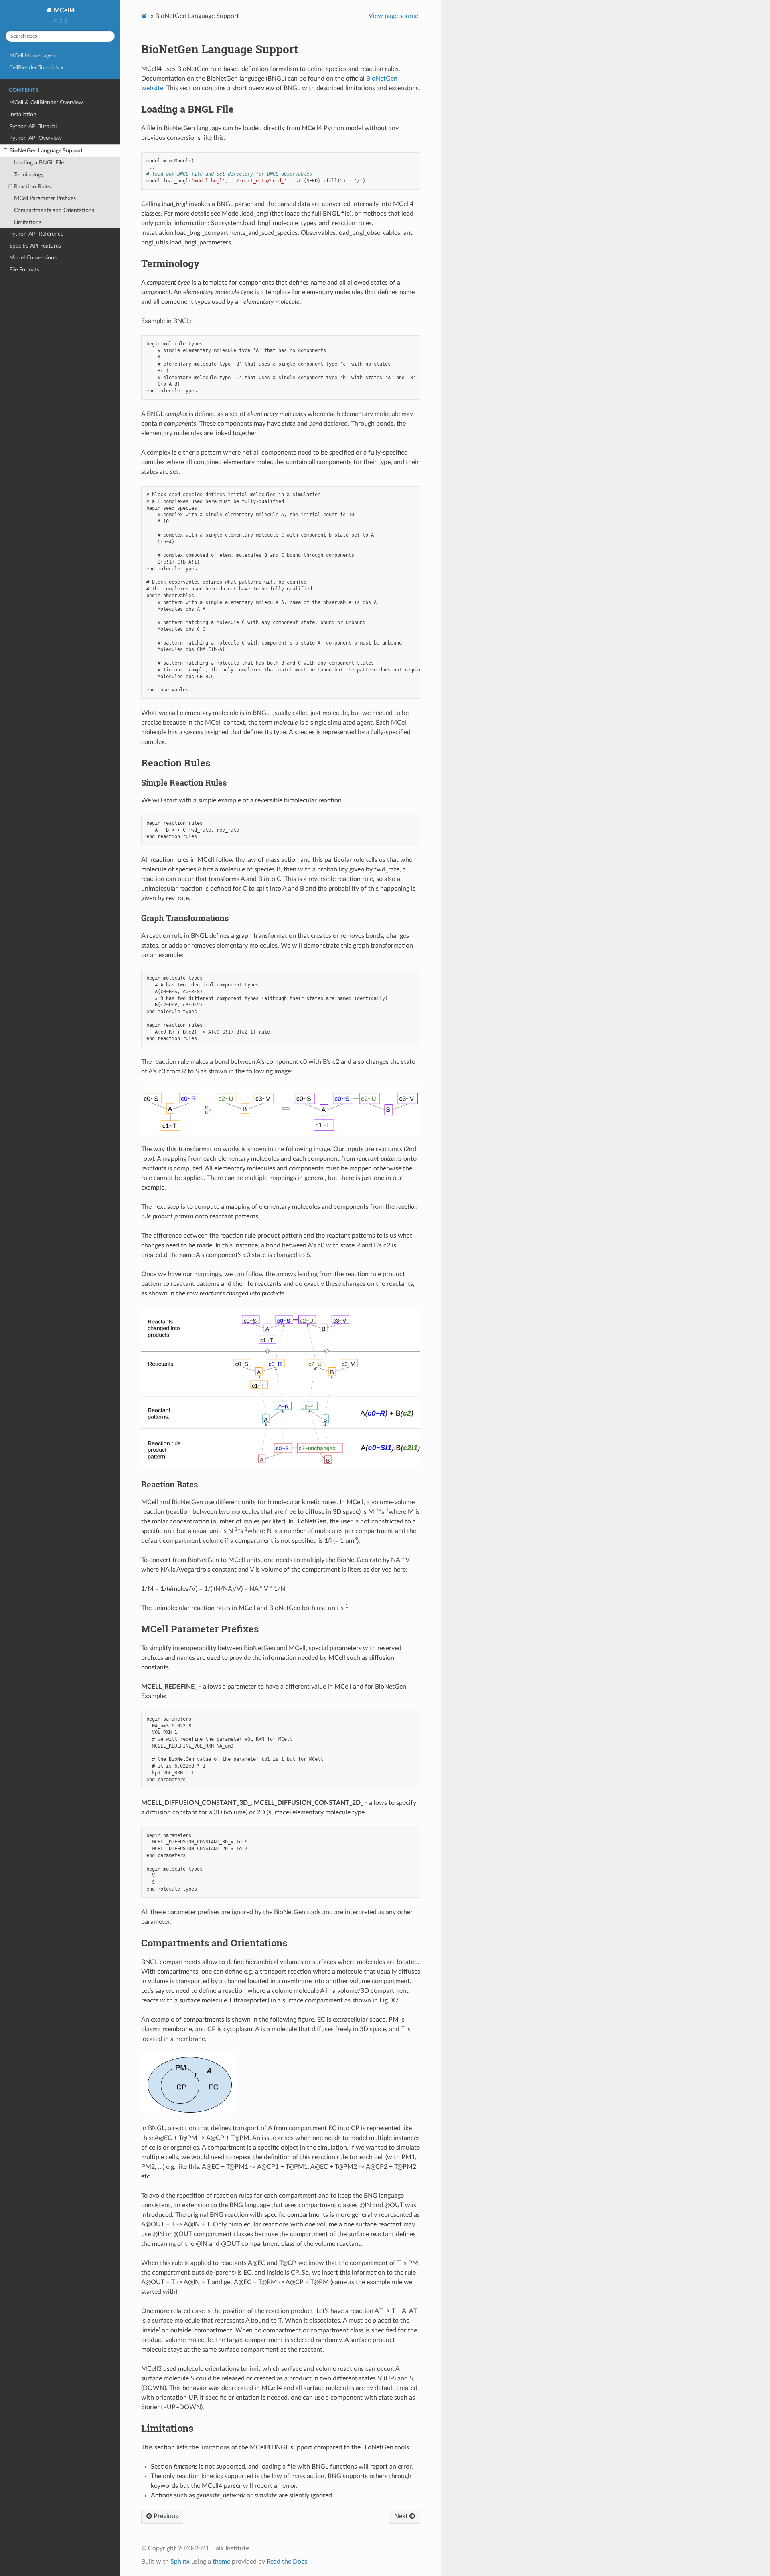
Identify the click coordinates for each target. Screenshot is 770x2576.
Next (402, 2516)
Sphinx (180, 2562)
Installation (23, 114)
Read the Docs (287, 2562)
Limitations (28, 222)
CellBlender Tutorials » (36, 68)
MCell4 (63, 10)
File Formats (24, 270)
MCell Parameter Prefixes (45, 198)
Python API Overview (35, 138)
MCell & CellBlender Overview (46, 102)
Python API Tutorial (33, 126)
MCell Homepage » (32, 56)
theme (221, 2562)
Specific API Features (35, 246)
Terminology (29, 175)
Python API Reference (36, 234)
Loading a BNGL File (39, 163)
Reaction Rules (32, 187)
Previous (165, 2516)
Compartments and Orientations (54, 210)
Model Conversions (33, 258)
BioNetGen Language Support (46, 151)
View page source (393, 16)
